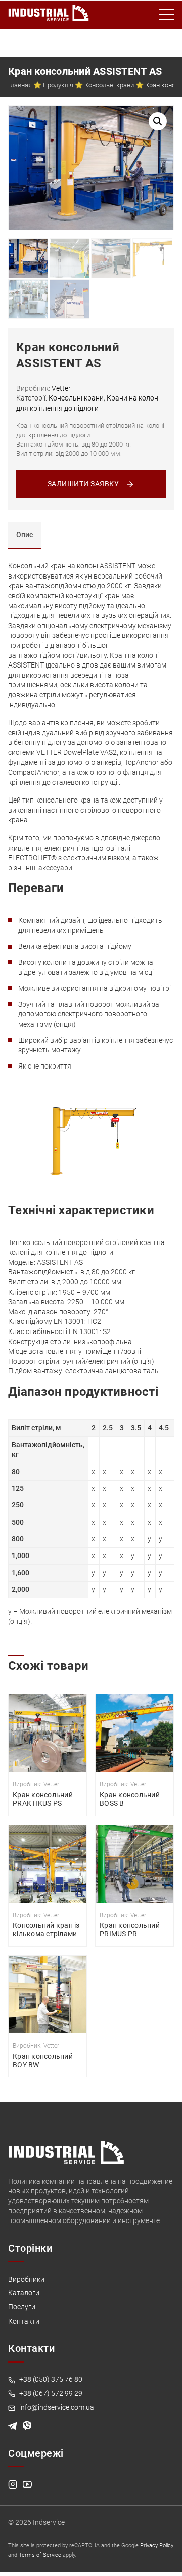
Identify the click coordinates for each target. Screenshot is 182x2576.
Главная (20, 85)
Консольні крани (109, 85)
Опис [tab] (25, 535)
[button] (158, 121)
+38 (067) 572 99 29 (50, 2393)
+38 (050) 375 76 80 (50, 2379)
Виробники (26, 2279)
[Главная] (49, 11)
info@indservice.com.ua (56, 2407)
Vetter (61, 388)
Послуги (22, 2307)
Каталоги (24, 2293)
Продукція (58, 85)
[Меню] (167, 15)
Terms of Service (40, 2555)
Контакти (24, 2321)
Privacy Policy (157, 2545)
